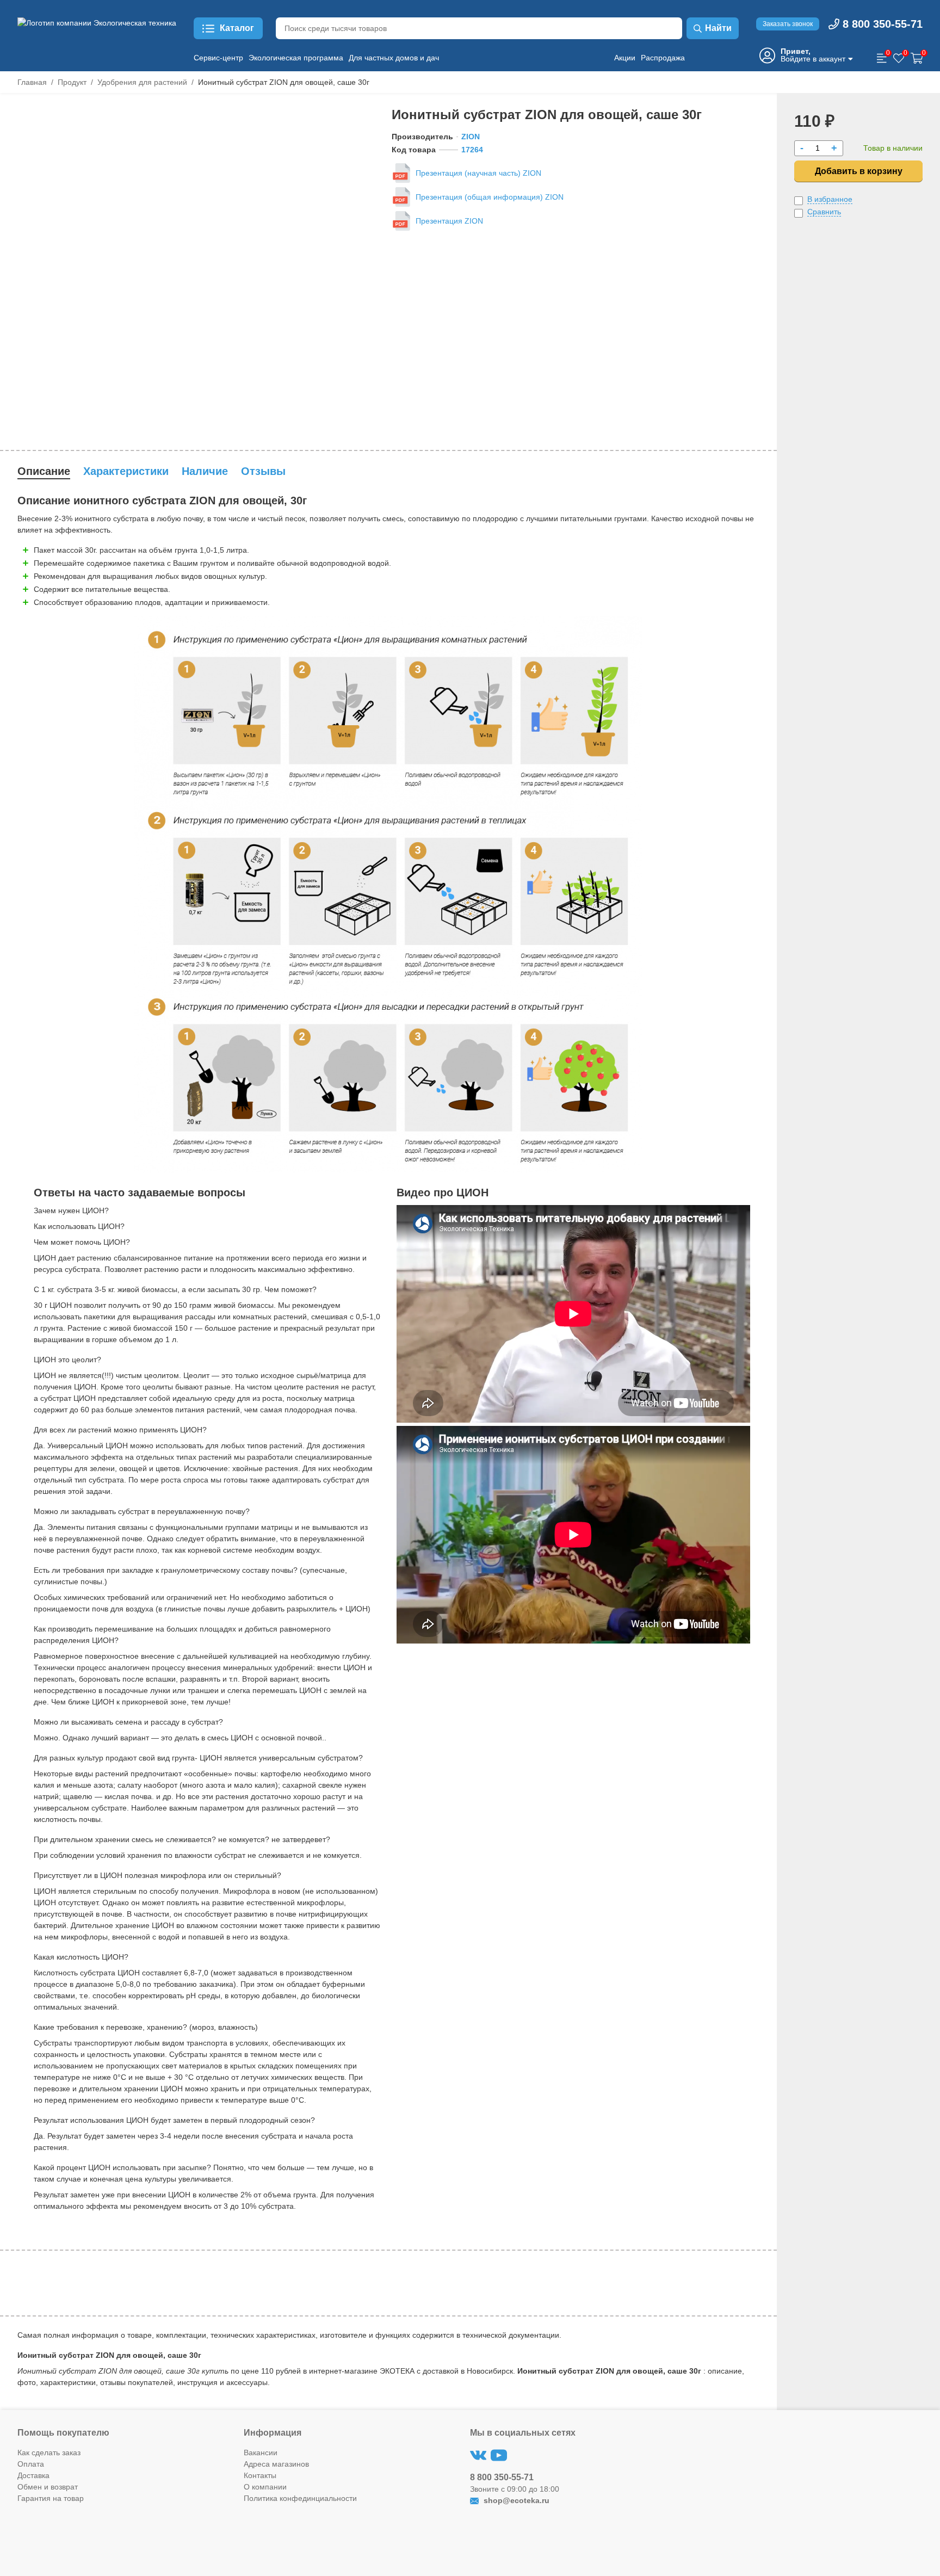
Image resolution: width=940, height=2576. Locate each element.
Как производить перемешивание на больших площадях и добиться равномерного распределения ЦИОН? (182, 1635)
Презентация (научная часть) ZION (478, 173)
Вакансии (261, 2453)
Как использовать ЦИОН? (79, 1226)
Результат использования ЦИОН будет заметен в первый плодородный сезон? (174, 2120)
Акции (625, 58)
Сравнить (824, 212)
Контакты (260, 2475)
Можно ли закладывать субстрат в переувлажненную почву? (142, 1511)
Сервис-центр (218, 58)
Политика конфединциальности (300, 2498)
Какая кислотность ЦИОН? (81, 1957)
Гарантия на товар (51, 2498)
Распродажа (663, 58)
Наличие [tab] (205, 471)
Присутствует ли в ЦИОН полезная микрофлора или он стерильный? (157, 1875)
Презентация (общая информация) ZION (490, 197)
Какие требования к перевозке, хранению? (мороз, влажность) (146, 2027)
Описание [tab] (44, 471)
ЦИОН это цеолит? (67, 1360)
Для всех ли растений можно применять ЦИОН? (120, 1430)
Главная (32, 82)
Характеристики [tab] (126, 471)
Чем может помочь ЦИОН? (82, 1242)
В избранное (830, 199)
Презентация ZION (449, 221)
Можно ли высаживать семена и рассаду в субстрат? (128, 1722)
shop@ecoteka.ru (515, 2500)
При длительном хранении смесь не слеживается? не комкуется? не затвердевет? (182, 1839)
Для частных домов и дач (394, 58)
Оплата (31, 2464)
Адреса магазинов (276, 2464)
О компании (265, 2487)
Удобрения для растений (142, 82)
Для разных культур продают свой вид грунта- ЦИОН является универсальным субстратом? (198, 1758)
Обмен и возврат (48, 2487)
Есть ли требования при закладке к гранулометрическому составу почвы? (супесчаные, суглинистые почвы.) (190, 1576)
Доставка (33, 2475)
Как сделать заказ (49, 2453)
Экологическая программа (296, 58)
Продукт (72, 82)
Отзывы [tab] (263, 471)
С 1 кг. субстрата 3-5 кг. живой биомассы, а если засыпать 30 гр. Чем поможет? (175, 1289)
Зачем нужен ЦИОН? (71, 1210)
